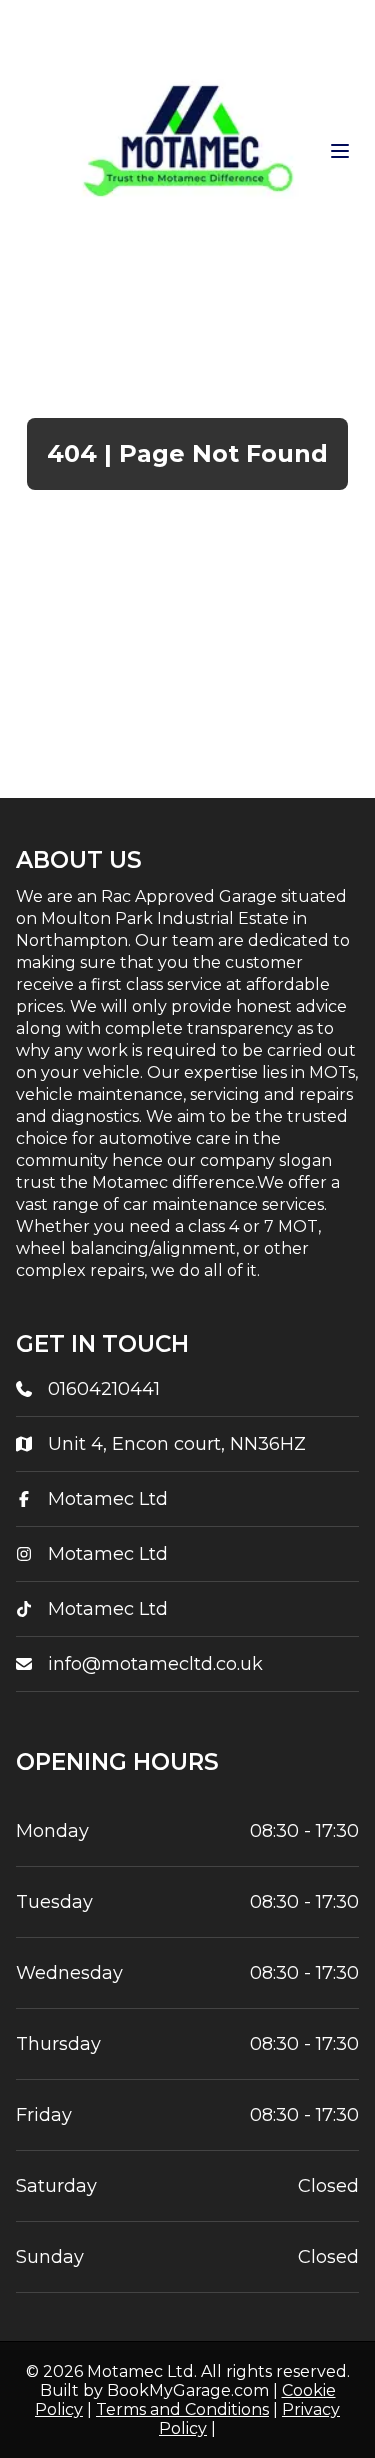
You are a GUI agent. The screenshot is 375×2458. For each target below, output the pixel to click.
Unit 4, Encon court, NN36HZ (177, 1444)
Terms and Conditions (182, 2409)
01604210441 (104, 1389)
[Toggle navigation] (340, 151)
